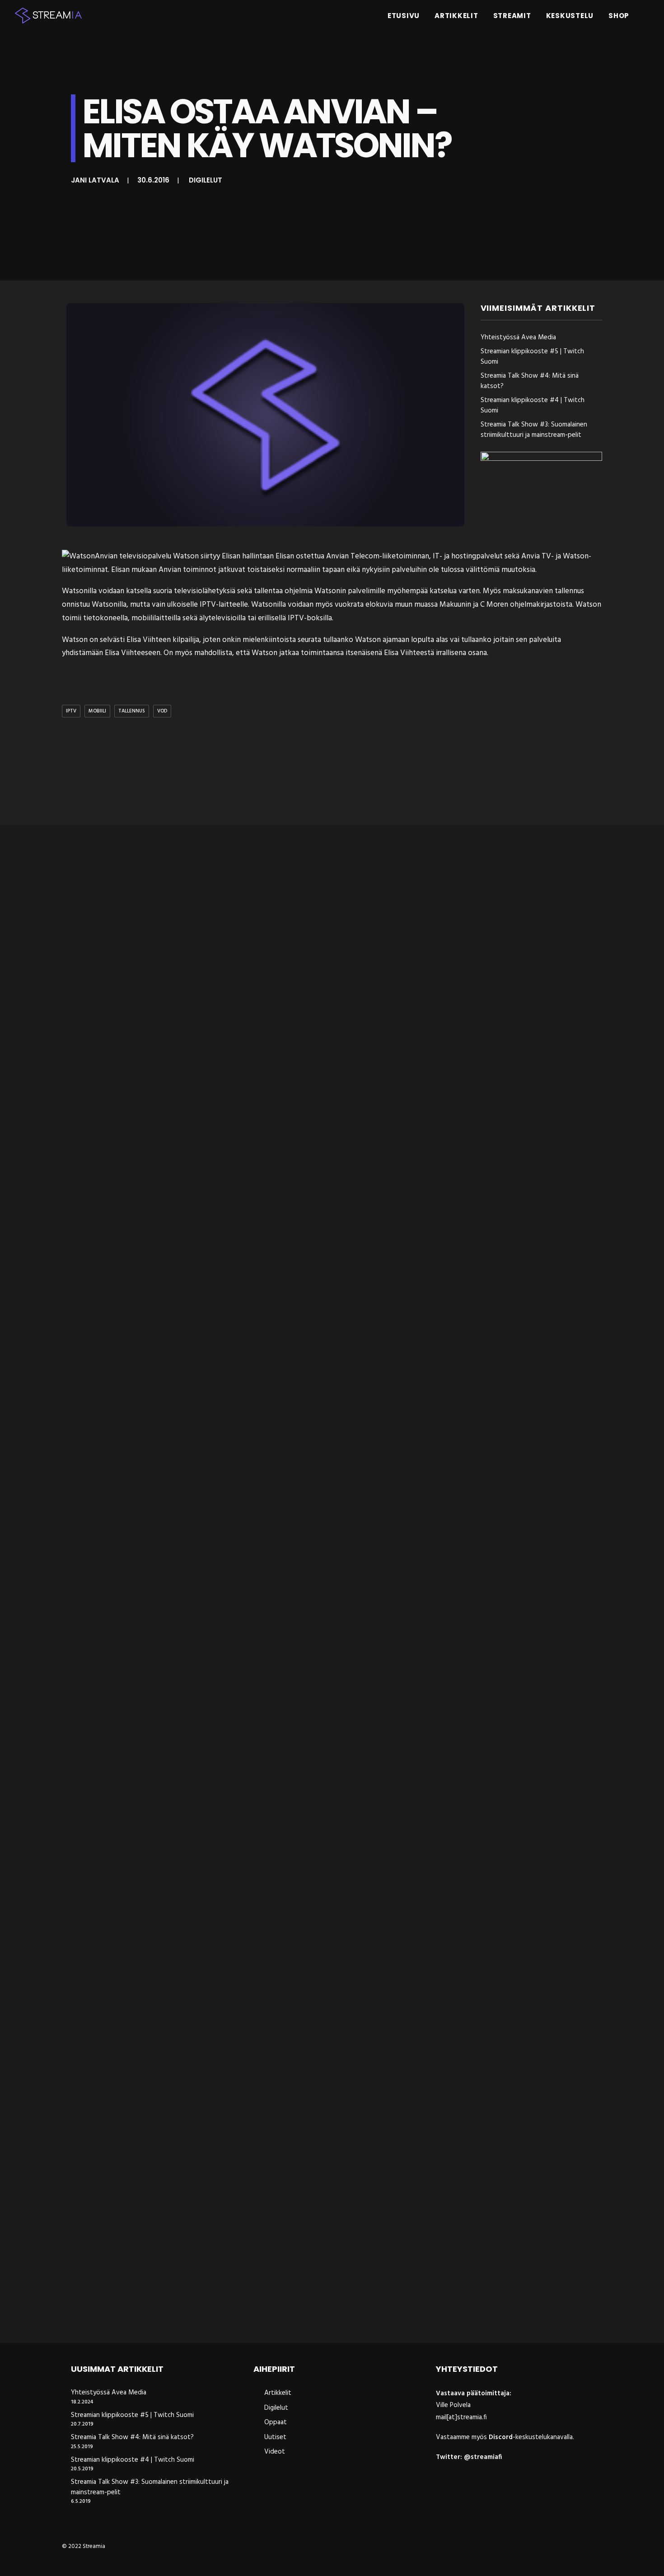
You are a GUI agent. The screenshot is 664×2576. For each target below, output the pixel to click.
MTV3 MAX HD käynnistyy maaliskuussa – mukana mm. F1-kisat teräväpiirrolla (221, 1559)
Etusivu (404, 16)
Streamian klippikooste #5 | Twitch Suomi (532, 357)
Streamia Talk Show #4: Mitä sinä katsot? (530, 381)
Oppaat (276, 2422)
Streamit (512, 16)
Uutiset (275, 2437)
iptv (71, 711)
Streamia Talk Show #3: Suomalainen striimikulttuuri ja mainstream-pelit (534, 430)
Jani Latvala (95, 180)
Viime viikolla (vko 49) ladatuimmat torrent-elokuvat (171, 1183)
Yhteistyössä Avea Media (518, 338)
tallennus (132, 711)
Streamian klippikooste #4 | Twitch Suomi (533, 405)
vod (162, 711)
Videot (275, 2452)
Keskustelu (570, 16)
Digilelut (206, 180)
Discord (501, 2437)
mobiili (97, 711)
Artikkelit (456, 16)
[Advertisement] (334, 773)
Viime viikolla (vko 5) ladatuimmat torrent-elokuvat (168, 1936)
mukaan (144, 570)
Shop (619, 16)
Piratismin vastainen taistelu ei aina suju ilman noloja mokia (184, 2312)
